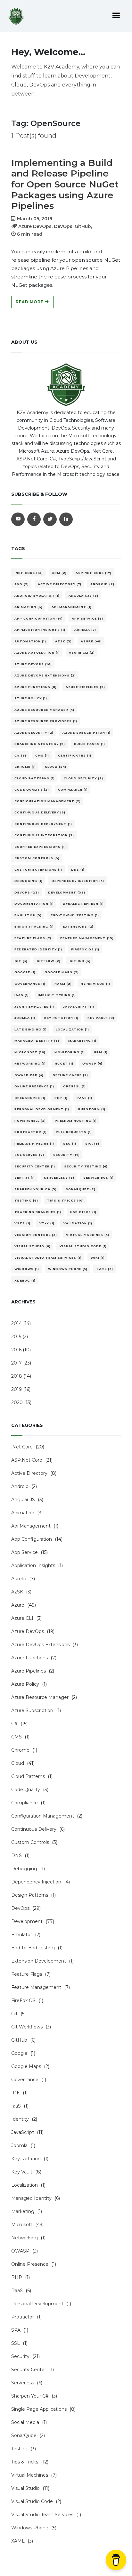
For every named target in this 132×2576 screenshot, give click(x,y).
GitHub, (83, 226)
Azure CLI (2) (82, 653)
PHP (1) (61, 1098)
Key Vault (22, 2172)
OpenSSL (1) (74, 1086)
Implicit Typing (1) (57, 995)
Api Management (31, 1526)
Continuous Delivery (34, 1829)
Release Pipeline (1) (34, 1143)
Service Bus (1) (99, 1178)
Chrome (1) (25, 767)
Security (20, 2356)
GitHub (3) (80, 961)
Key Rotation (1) (61, 1018)
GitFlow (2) (49, 961)
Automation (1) (30, 641)
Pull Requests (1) (74, 1132)
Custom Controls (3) (37, 858)
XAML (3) (105, 1269)
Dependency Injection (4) (78, 881)
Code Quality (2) (32, 789)
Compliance (25, 1803)
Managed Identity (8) (37, 1041)
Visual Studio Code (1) (83, 1246)
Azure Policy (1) (31, 698)
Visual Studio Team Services (42, 2515)
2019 (16, 1389)
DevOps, (64, 226)
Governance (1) (30, 984)
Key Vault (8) (101, 1018)
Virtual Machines (30, 2475)
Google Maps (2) (62, 972)
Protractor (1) (31, 1132)
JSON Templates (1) (34, 1007)
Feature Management (36, 1987)
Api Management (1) (72, 607)
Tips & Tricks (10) (66, 1200)
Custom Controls (30, 1842)
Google (19, 2053)
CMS (16, 1737)
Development (27, 1921)
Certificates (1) (75, 755)
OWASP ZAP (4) (29, 1075)
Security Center (29, 2370)
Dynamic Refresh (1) (83, 904)
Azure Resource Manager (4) (44, 710)
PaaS (17, 2290)
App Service (25, 1552)
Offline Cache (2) (70, 1075)
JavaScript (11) (79, 1007)
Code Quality (26, 1790)
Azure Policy (25, 1684)
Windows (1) (27, 1269)
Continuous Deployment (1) (43, 824)
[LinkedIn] (66, 519)
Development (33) (67, 892)
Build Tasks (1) (90, 744)
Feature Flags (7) (33, 938)
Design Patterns (30, 1895)
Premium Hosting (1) (76, 1121)
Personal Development (37, 2304)
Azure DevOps (28, 1631)
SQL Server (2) (29, 1155)
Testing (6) (26, 1200)
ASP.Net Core (27, 1460)
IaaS (16, 2106)
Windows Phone (30, 2528)
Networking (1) (30, 1063)
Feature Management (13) (87, 938)
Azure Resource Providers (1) (46, 721)
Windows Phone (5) (68, 1269)
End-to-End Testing (33, 1948)
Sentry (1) (25, 1178)
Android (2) (102, 584)
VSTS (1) (22, 1223)
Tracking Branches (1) (38, 1212)
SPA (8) (92, 1143)
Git (14, 2014)
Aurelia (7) (85, 630)
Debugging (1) (29, 881)
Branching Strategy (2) (40, 744)
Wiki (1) (98, 1258)
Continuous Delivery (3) (40, 812)
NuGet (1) (64, 1063)
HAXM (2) (63, 984)
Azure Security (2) (34, 733)
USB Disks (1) (83, 1212)
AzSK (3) (63, 641)
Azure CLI (22, 1618)
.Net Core (22, 1447)
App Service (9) (87, 618)
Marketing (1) (82, 1041)
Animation (23, 1513)
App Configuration (32, 1539)
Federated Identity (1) (38, 949)
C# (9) (20, 755)
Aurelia (19, 1579)
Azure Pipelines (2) (85, 687)
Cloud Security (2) (83, 778)
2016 (16, 1350)
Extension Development (39, 1961)
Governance (25, 2080)
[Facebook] (34, 519)
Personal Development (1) (42, 1109)
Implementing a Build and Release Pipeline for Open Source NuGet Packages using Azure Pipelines (65, 184)
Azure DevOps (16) (33, 664)
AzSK (17, 1592)
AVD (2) (22, 584)
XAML (18, 2541)
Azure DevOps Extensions (40, 1645)
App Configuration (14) (39, 618)
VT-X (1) (47, 1223)
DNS (16, 1855)
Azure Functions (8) (36, 687)
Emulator (22, 1935)
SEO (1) (70, 1143)
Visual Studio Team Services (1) (48, 1258)
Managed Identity (31, 2198)
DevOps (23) (27, 892)
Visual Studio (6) (33, 1246)
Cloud (18, 1763)
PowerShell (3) (30, 1121)
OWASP (20, 2251)
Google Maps (26, 2066)
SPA (16, 2330)
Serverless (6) (59, 1178)
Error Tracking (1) (34, 926)
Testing (19, 2449)
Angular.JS (23, 1500)
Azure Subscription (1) (87, 733)
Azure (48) (91, 641)
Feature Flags (27, 1974)
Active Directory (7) (60, 584)
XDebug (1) (25, 1280)
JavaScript (23, 2132)
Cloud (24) (56, 767)
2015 (16, 1337)
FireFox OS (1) (85, 949)
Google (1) (25, 972)
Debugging (24, 1869)
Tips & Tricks (25, 2462)
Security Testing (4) (86, 1166)
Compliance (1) (73, 789)
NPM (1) (101, 1052)
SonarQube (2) (81, 1189)
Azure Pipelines (29, 1671)
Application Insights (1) (40, 630)
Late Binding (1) (31, 1029)
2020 (17, 1402)
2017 (16, 1363)
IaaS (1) (22, 995)
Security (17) (66, 1155)
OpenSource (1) (30, 1098)
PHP (17, 2277)
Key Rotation (26, 2159)
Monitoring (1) (70, 1052)
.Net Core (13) (29, 573)
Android (20, 1486)
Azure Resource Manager (40, 1697)
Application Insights (33, 1565)
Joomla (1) (25, 1018)
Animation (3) (29, 607)
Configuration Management (43, 1816)
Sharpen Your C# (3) (36, 1189)
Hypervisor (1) (95, 984)
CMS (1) (42, 755)
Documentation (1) (34, 904)
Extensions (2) (78, 926)
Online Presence (30, 2264)
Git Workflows (27, 2027)
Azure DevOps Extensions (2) (45, 675)
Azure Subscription (32, 1710)
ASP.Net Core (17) (94, 573)
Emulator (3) (28, 915)
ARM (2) (59, 573)
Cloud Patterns (28, 1776)
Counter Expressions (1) (40, 847)
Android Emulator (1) (37, 596)
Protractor (23, 2317)
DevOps (20, 1908)
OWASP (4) (92, 1063)
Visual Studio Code (32, 2501)
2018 (17, 1376)
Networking (25, 2238)
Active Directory (29, 1473)
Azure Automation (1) (37, 653)
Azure (18, 1605)
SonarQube (24, 2435)
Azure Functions (29, 1658)
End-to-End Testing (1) (75, 915)
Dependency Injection (36, 1882)
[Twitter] (50, 519)
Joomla (19, 2145)
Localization (25, 2185)
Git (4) (21, 961)
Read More (30, 302)
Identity (20, 2119)
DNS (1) (78, 870)
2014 (16, 1323)
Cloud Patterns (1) (35, 778)
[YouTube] (18, 519)
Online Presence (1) (34, 1086)
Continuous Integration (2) (44, 835)
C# (14, 1724)
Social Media (25, 2422)
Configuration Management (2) (48, 801)
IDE (16, 2093)
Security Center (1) (35, 1166)
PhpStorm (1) (92, 1109)
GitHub (19, 2040)
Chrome (20, 1750)
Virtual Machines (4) (88, 1235)
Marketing (23, 2211)
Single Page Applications (39, 2409)
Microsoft (22, 2225)
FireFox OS (23, 2000)
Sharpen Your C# (30, 2396)
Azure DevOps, (35, 226)
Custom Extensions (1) (38, 870)
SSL (16, 2343)
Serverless (23, 2383)
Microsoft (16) (30, 1052)
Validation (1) (78, 1223)
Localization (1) (72, 1029)
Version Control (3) (36, 1235)
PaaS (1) (84, 1098)
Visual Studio (25, 2488)
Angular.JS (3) (83, 596)
